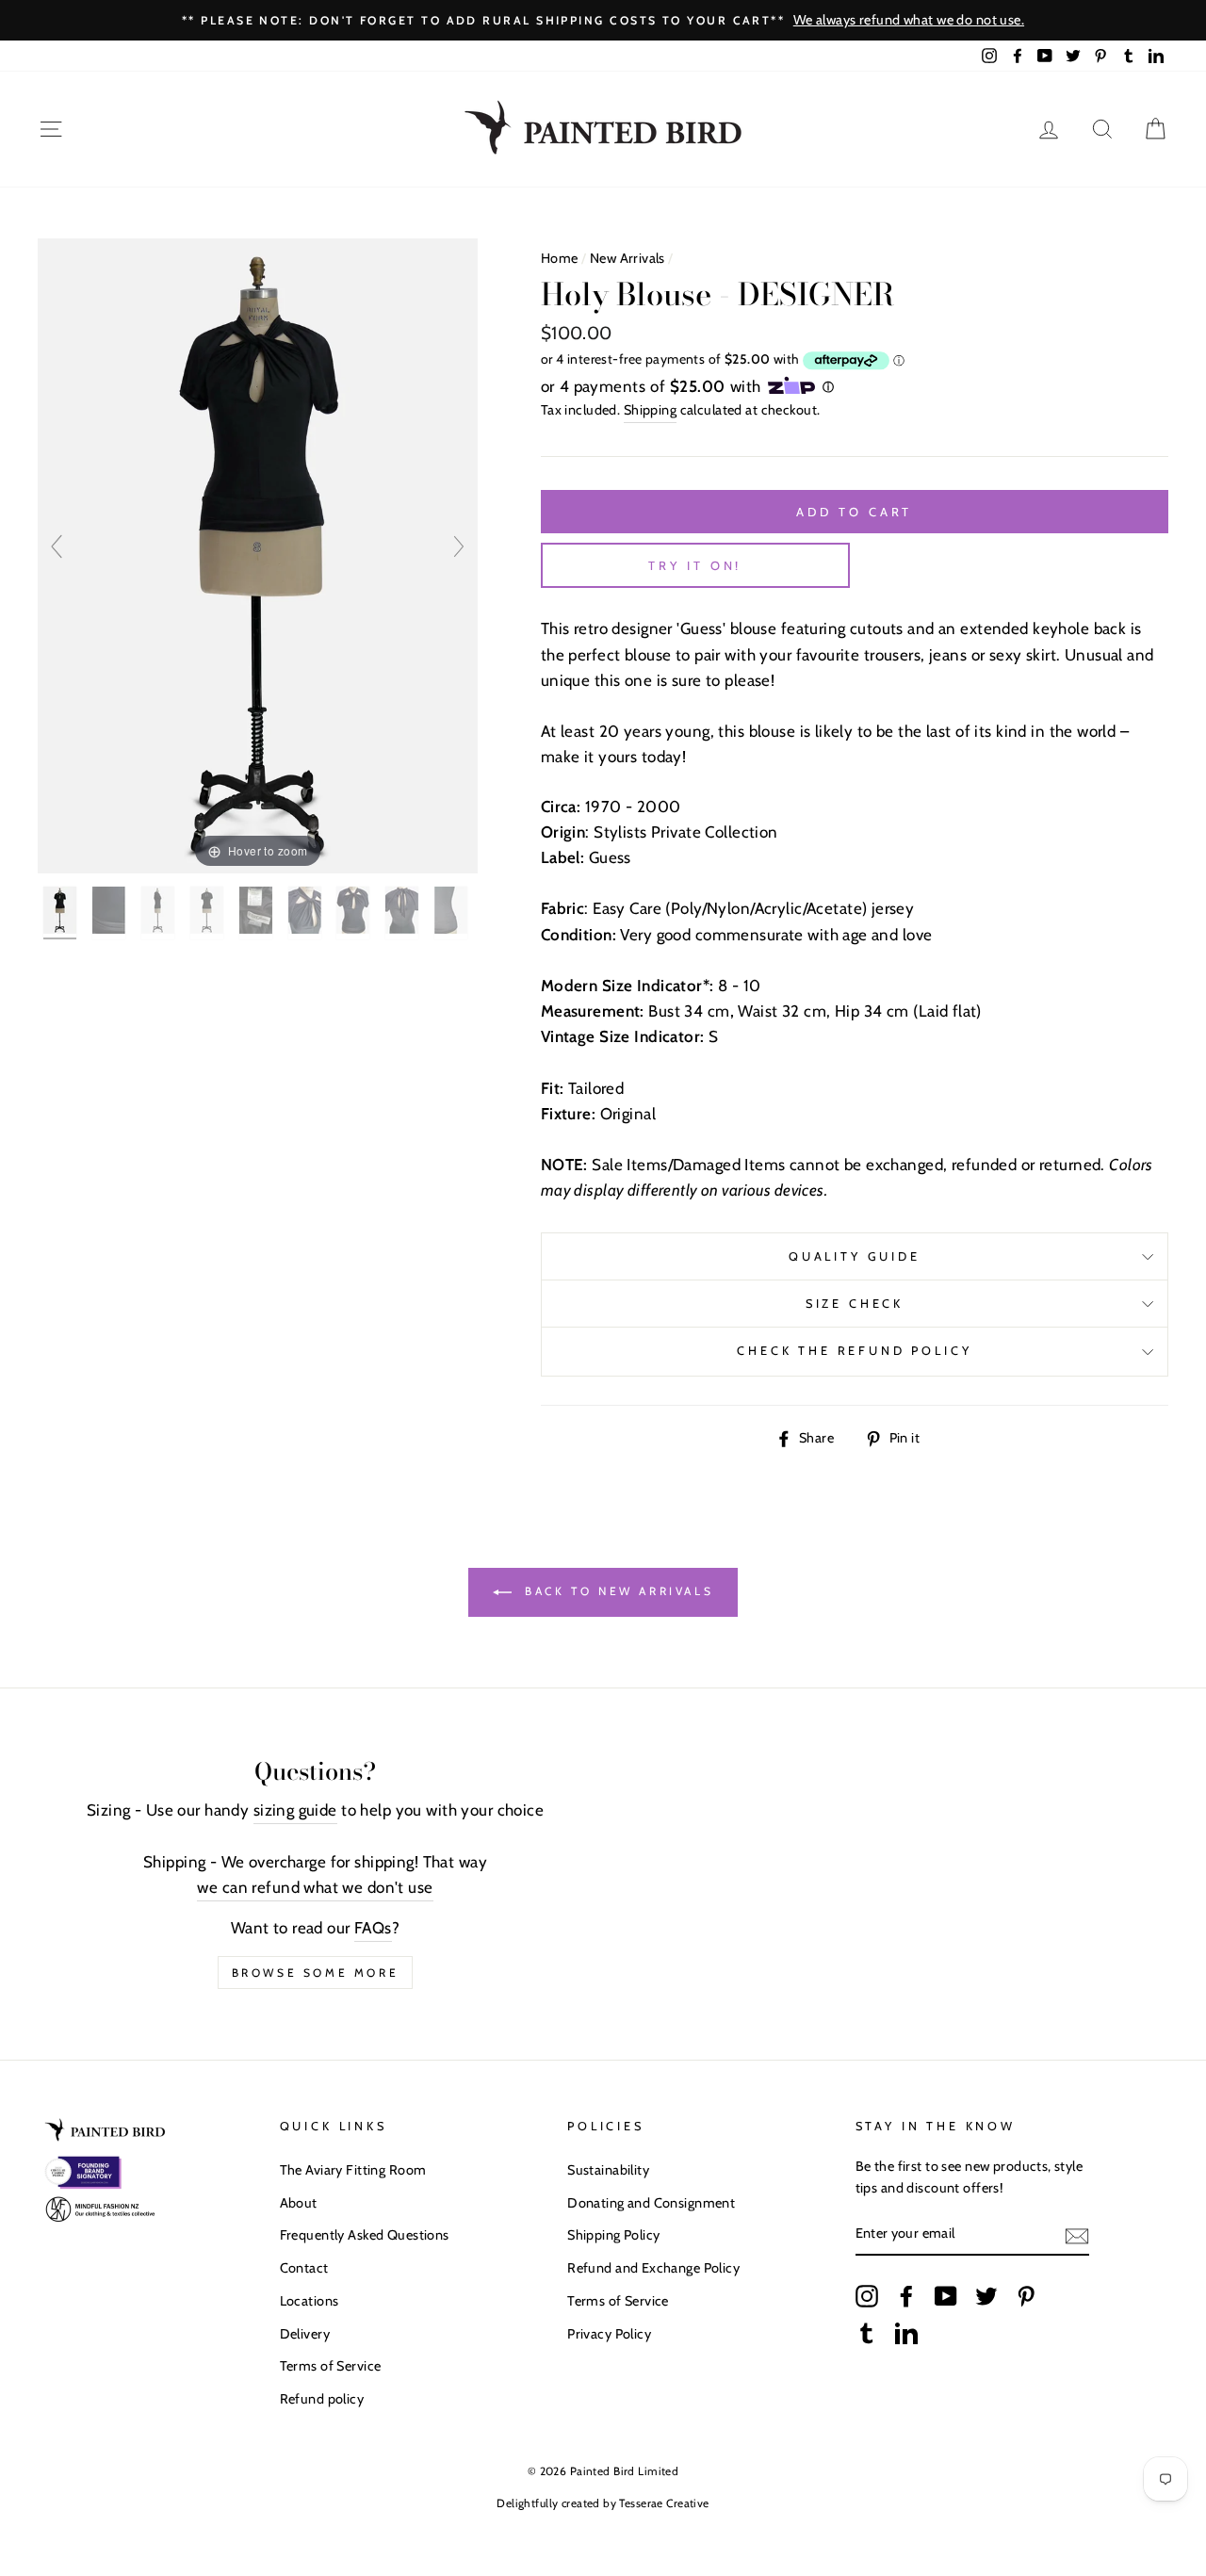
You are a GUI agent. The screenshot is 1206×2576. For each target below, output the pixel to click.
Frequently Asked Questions (365, 2235)
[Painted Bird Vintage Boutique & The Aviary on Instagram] (867, 2295)
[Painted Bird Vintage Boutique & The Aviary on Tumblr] (867, 2333)
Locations (310, 2301)
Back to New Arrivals (617, 1591)
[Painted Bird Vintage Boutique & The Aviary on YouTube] (946, 2295)
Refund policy (322, 2399)
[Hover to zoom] (258, 555)
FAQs (373, 1928)
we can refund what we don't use (315, 1887)
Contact (304, 2268)
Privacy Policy (609, 2334)
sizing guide (295, 1810)
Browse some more (316, 1973)
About (299, 2203)
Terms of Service (331, 2366)
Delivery (305, 2334)
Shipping (650, 410)
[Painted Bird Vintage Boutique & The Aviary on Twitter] (986, 2295)
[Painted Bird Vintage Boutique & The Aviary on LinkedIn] (906, 2333)
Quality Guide (855, 1256)
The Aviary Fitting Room (353, 2170)
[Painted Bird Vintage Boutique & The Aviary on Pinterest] (1026, 2295)
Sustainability (608, 2170)
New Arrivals (627, 258)
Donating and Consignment (651, 2203)
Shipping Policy (613, 2235)
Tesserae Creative (664, 2503)
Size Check (855, 1304)
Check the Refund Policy (854, 1351)
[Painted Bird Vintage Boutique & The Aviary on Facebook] (906, 2295)
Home (560, 258)
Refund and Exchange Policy (653, 2268)
